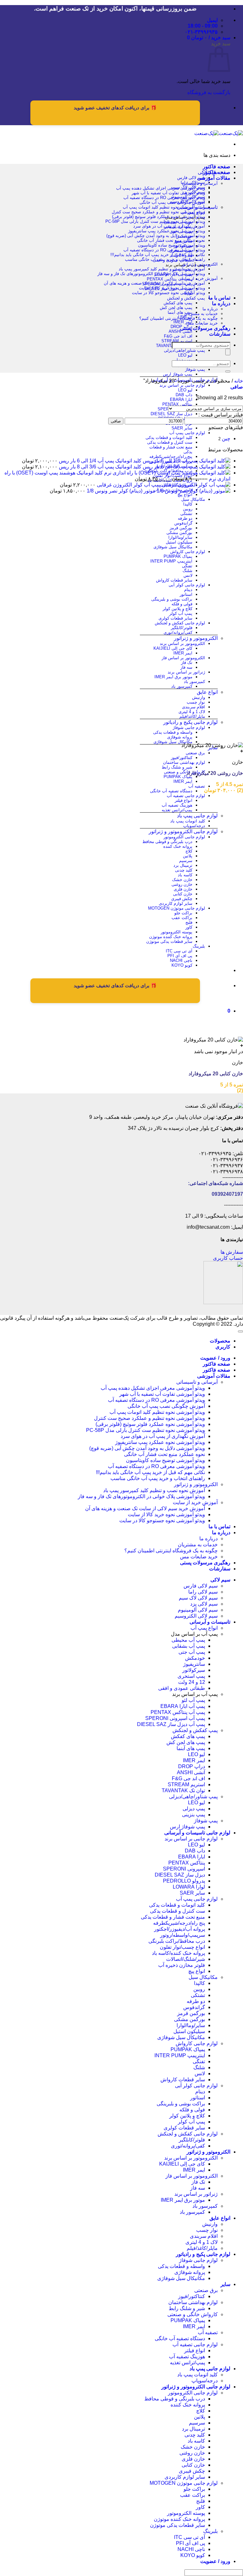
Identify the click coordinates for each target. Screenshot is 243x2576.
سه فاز (186, 667)
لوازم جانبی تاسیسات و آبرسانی (197, 1833)
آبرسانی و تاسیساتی (200, 183)
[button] (209, 38)
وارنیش (199, 697)
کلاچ (189, 851)
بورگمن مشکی (179, 533)
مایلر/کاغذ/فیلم (192, 716)
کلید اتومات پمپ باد (188, 821)
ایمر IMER (183, 322)
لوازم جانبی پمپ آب (187, 433)
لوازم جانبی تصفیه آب (186, 796)
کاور (189, 927)
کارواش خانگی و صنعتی (184, 772)
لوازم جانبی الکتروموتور (184, 837)
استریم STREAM (177, 341)
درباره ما (221, 303)
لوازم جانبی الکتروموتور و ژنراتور (183, 831)
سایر (225, 2284)
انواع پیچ (185, 495)
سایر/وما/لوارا (180, 537)
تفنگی (187, 566)
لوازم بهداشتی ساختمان (184, 762)
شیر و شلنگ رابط (177, 767)
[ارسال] (228, 371)
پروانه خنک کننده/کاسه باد (178, 1953)
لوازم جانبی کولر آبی (187, 585)
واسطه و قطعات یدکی (173, 732)
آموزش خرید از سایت (199, 278)
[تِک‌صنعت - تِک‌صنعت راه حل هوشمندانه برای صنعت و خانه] (219, 133)
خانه (239, 381)
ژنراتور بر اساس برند (186, 672)
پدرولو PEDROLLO (184, 1881)
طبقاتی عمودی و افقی (182, 1688)
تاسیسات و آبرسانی (210, 1622)
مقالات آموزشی (214, 178)
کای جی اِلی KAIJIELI (173, 648)
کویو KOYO (182, 965)
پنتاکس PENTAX (177, 404)
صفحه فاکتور (217, 167)
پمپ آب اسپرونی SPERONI (175, 1718)
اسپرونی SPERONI (184, 1869)
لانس (188, 575)
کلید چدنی (184, 870)
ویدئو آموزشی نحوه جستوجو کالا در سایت (168, 293)
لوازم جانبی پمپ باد (197, 816)
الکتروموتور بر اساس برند (182, 644)
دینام (188, 590)
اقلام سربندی (193, 707)
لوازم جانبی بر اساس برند (182, 385)
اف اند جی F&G (178, 336)
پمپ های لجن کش (176, 308)
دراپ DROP (192, 1766)
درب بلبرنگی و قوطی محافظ (167, 842)
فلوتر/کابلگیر (182, 628)
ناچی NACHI (181, 960)
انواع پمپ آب (204, 1628)
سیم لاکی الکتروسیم (196, 1616)
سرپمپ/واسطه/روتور (183, 1935)
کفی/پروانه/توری (178, 632)
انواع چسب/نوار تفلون (182, 1947)
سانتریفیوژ (194, 1664)
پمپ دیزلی (183, 360)
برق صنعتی (195, 753)
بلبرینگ (199, 946)
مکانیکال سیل (193, 499)
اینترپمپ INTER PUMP (171, 561)
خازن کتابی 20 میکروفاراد (216, 1074)
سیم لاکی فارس (191, 178)
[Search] (228, 352)
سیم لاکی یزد (204, 1604)
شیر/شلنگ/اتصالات (186, 1959)
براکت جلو (183, 913)
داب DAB (184, 395)
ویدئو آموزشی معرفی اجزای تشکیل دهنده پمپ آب (161, 188)
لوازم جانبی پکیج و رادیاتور (190, 722)
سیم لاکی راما (203, 1592)
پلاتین (188, 856)
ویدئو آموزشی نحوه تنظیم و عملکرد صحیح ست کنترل (158, 212)
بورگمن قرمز (181, 528)
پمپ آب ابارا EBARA (183, 1706)
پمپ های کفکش (178, 303)
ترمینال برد (183, 865)
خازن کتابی (183, 894)
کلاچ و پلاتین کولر (178, 609)
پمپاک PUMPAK (178, 556)
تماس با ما (219, 298)
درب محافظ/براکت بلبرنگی (177, 1941)
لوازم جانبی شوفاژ (189, 728)
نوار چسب (196, 702)
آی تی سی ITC (179, 951)
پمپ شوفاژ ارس (178, 374)
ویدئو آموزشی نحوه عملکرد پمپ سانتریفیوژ (167, 231)
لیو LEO (185, 355)
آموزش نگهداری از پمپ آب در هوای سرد (169, 226)
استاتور (186, 594)
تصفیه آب (197, 786)
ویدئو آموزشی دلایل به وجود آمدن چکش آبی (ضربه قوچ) (156, 236)
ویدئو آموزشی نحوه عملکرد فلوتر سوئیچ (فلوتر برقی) (159, 217)
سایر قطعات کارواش (174, 580)
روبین (188, 509)
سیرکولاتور (194, 1670)
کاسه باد (185, 875)
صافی (116, 421)
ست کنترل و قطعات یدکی (170, 442)
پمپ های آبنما (180, 312)
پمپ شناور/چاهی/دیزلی (184, 350)
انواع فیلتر (184, 800)
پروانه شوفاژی (180, 737)
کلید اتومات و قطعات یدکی (169, 438)
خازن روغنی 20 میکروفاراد (215, 773)
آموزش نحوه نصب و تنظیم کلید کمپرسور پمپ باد (162, 269)
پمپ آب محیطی (188, 1640)
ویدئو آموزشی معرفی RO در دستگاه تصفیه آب (164, 198)
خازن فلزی (183, 889)
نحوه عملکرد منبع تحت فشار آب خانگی (171, 240)
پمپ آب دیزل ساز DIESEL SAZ (171, 1724)
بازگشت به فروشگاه (209, 92)
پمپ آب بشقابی (189, 1646)
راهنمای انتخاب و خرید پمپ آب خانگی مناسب (165, 259)
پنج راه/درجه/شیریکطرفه (171, 457)
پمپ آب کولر (181, 613)
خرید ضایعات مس (202, 323)
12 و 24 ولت (192, 1682)
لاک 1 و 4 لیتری (192, 712)
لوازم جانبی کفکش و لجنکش (180, 623)
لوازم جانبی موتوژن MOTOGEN (177, 908)
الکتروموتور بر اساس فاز (183, 658)
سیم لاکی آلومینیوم (198, 1610)
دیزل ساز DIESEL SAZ (171, 414)
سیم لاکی (220, 1580)
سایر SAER (182, 428)
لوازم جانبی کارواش (188, 552)
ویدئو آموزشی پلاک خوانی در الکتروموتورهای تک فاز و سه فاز (151, 274)
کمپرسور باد (194, 682)
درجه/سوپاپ (194, 826)
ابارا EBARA (181, 399)
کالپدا (188, 504)
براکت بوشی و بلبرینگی (172, 599)
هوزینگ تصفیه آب (177, 805)
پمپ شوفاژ (195, 369)
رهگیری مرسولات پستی (205, 328)
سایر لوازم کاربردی (176, 903)
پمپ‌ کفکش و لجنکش (186, 298)
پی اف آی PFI (180, 956)
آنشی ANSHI (181, 331)
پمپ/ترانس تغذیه (177, 810)
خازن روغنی (182, 884)
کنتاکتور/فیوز (182, 758)
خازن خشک (182, 880)
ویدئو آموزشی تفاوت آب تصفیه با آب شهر (168, 193)
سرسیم (186, 861)
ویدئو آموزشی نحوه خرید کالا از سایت (172, 288)
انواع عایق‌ (207, 692)
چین (226, 438)
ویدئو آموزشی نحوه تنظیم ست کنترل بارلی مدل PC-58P (155, 221)
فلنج (189, 922)
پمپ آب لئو (193, 1700)
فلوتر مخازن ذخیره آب (182, 1965)
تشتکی (186, 514)
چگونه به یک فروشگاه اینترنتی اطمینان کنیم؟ (178, 318)
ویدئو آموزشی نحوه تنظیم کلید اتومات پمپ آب (164, 207)
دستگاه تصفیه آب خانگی (171, 791)
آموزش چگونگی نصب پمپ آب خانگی (172, 202)
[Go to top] (240, 1331)
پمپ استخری (191, 1676)
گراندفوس (183, 523)
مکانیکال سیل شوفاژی (173, 547)
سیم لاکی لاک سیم (198, 1598)
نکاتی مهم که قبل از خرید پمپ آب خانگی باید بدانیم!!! (158, 255)
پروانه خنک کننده (178, 846)
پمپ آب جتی (192, 1652)
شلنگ (187, 571)
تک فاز (187, 663)
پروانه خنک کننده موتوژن (171, 937)
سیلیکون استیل (179, 542)
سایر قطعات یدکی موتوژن (169, 941)
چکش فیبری (182, 899)
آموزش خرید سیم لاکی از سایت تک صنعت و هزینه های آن (154, 283)
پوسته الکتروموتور (177, 932)
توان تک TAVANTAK (183, 1790)
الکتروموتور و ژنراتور (196, 638)
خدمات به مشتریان (201, 314)
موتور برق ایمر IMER (173, 677)
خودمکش (195, 1658)
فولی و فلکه (182, 604)
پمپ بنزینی (193, 1815)
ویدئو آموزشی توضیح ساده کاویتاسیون (171, 245)
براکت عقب (182, 918)
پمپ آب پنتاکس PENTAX (170, 279)
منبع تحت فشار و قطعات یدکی (173, 1917)
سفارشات (220, 334)
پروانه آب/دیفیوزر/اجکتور (180, 1929)
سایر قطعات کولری (175, 618)
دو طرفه (185, 518)
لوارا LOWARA (189, 1887)
